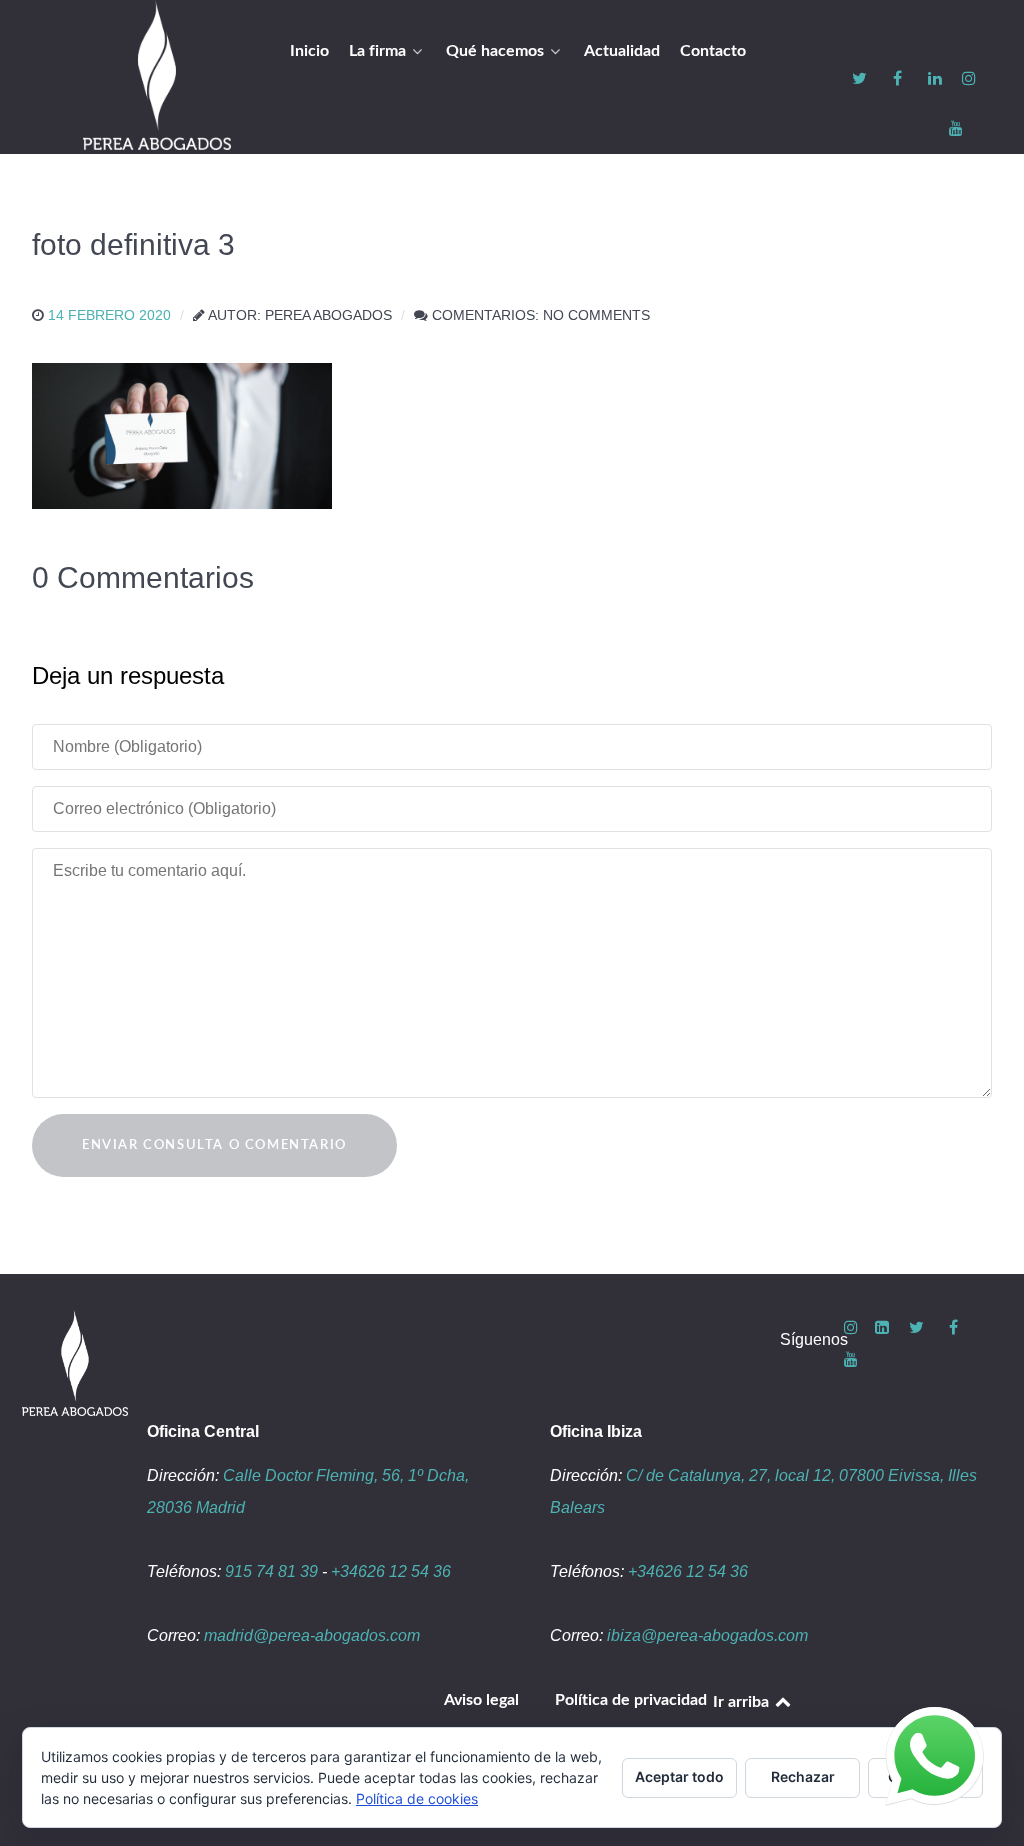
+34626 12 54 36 (391, 1571)
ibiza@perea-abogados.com (707, 1635)
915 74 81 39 (271, 1571)
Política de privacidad (631, 1700)
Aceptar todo (679, 1776)
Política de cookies (417, 1798)
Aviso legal (481, 1700)
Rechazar (803, 1776)
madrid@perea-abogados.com (312, 1635)
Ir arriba (743, 1702)
